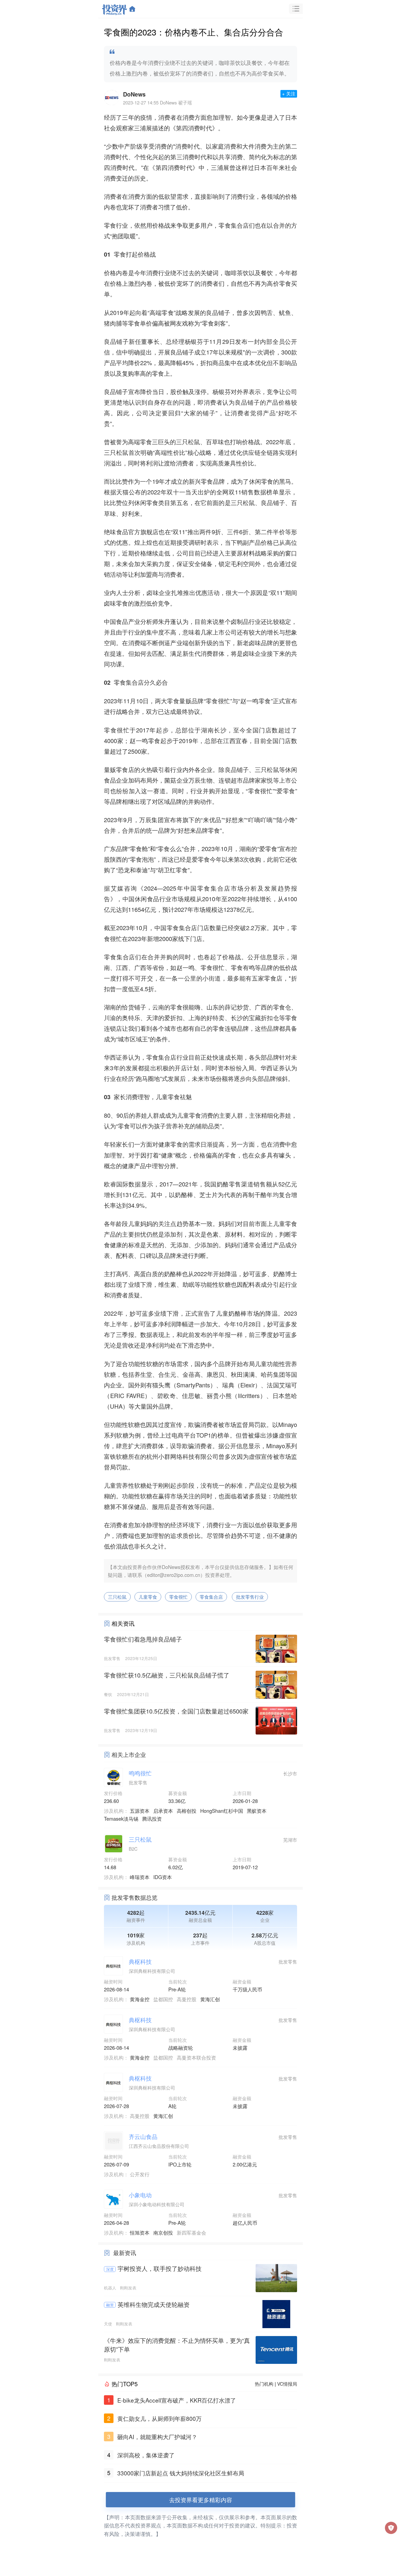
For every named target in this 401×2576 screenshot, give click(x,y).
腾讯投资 (152, 1818)
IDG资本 (163, 1877)
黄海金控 (140, 1999)
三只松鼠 (117, 1597)
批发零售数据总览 (134, 1897)
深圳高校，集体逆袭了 (146, 2455)
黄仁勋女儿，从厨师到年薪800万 (159, 2418)
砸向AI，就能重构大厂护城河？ (157, 2437)
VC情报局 (287, 2384)
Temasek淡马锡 (121, 1818)
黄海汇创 (210, 1999)
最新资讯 (125, 2253)
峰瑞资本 (140, 1877)
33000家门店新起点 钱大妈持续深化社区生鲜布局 (181, 2473)
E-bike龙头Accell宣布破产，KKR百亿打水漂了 (177, 2400)
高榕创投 (187, 1811)
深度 (110, 2269)
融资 (110, 2305)
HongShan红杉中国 (222, 1811)
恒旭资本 (140, 2232)
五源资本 (140, 1811)
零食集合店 (211, 1597)
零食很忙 (178, 1597)
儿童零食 (148, 1597)
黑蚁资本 (257, 1811)
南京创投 (163, 2232)
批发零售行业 (250, 1597)
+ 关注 (289, 94)
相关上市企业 (129, 1754)
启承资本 (163, 1811)
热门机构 (264, 2384)
